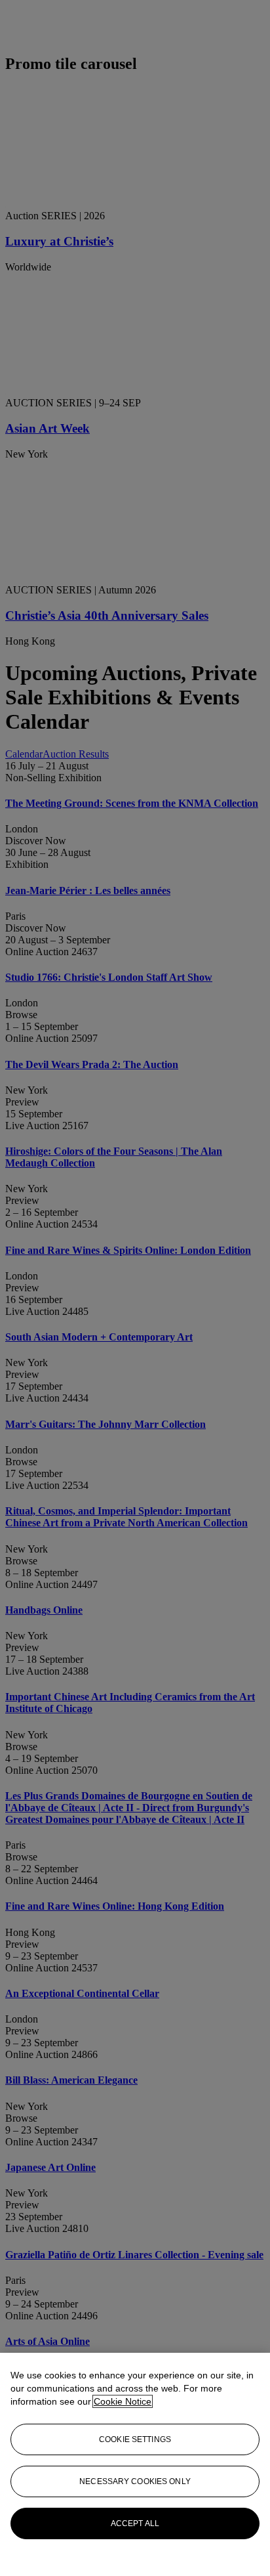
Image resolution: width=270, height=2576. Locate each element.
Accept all (135, 2523)
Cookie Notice (123, 2401)
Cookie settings (135, 2439)
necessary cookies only (135, 2481)
